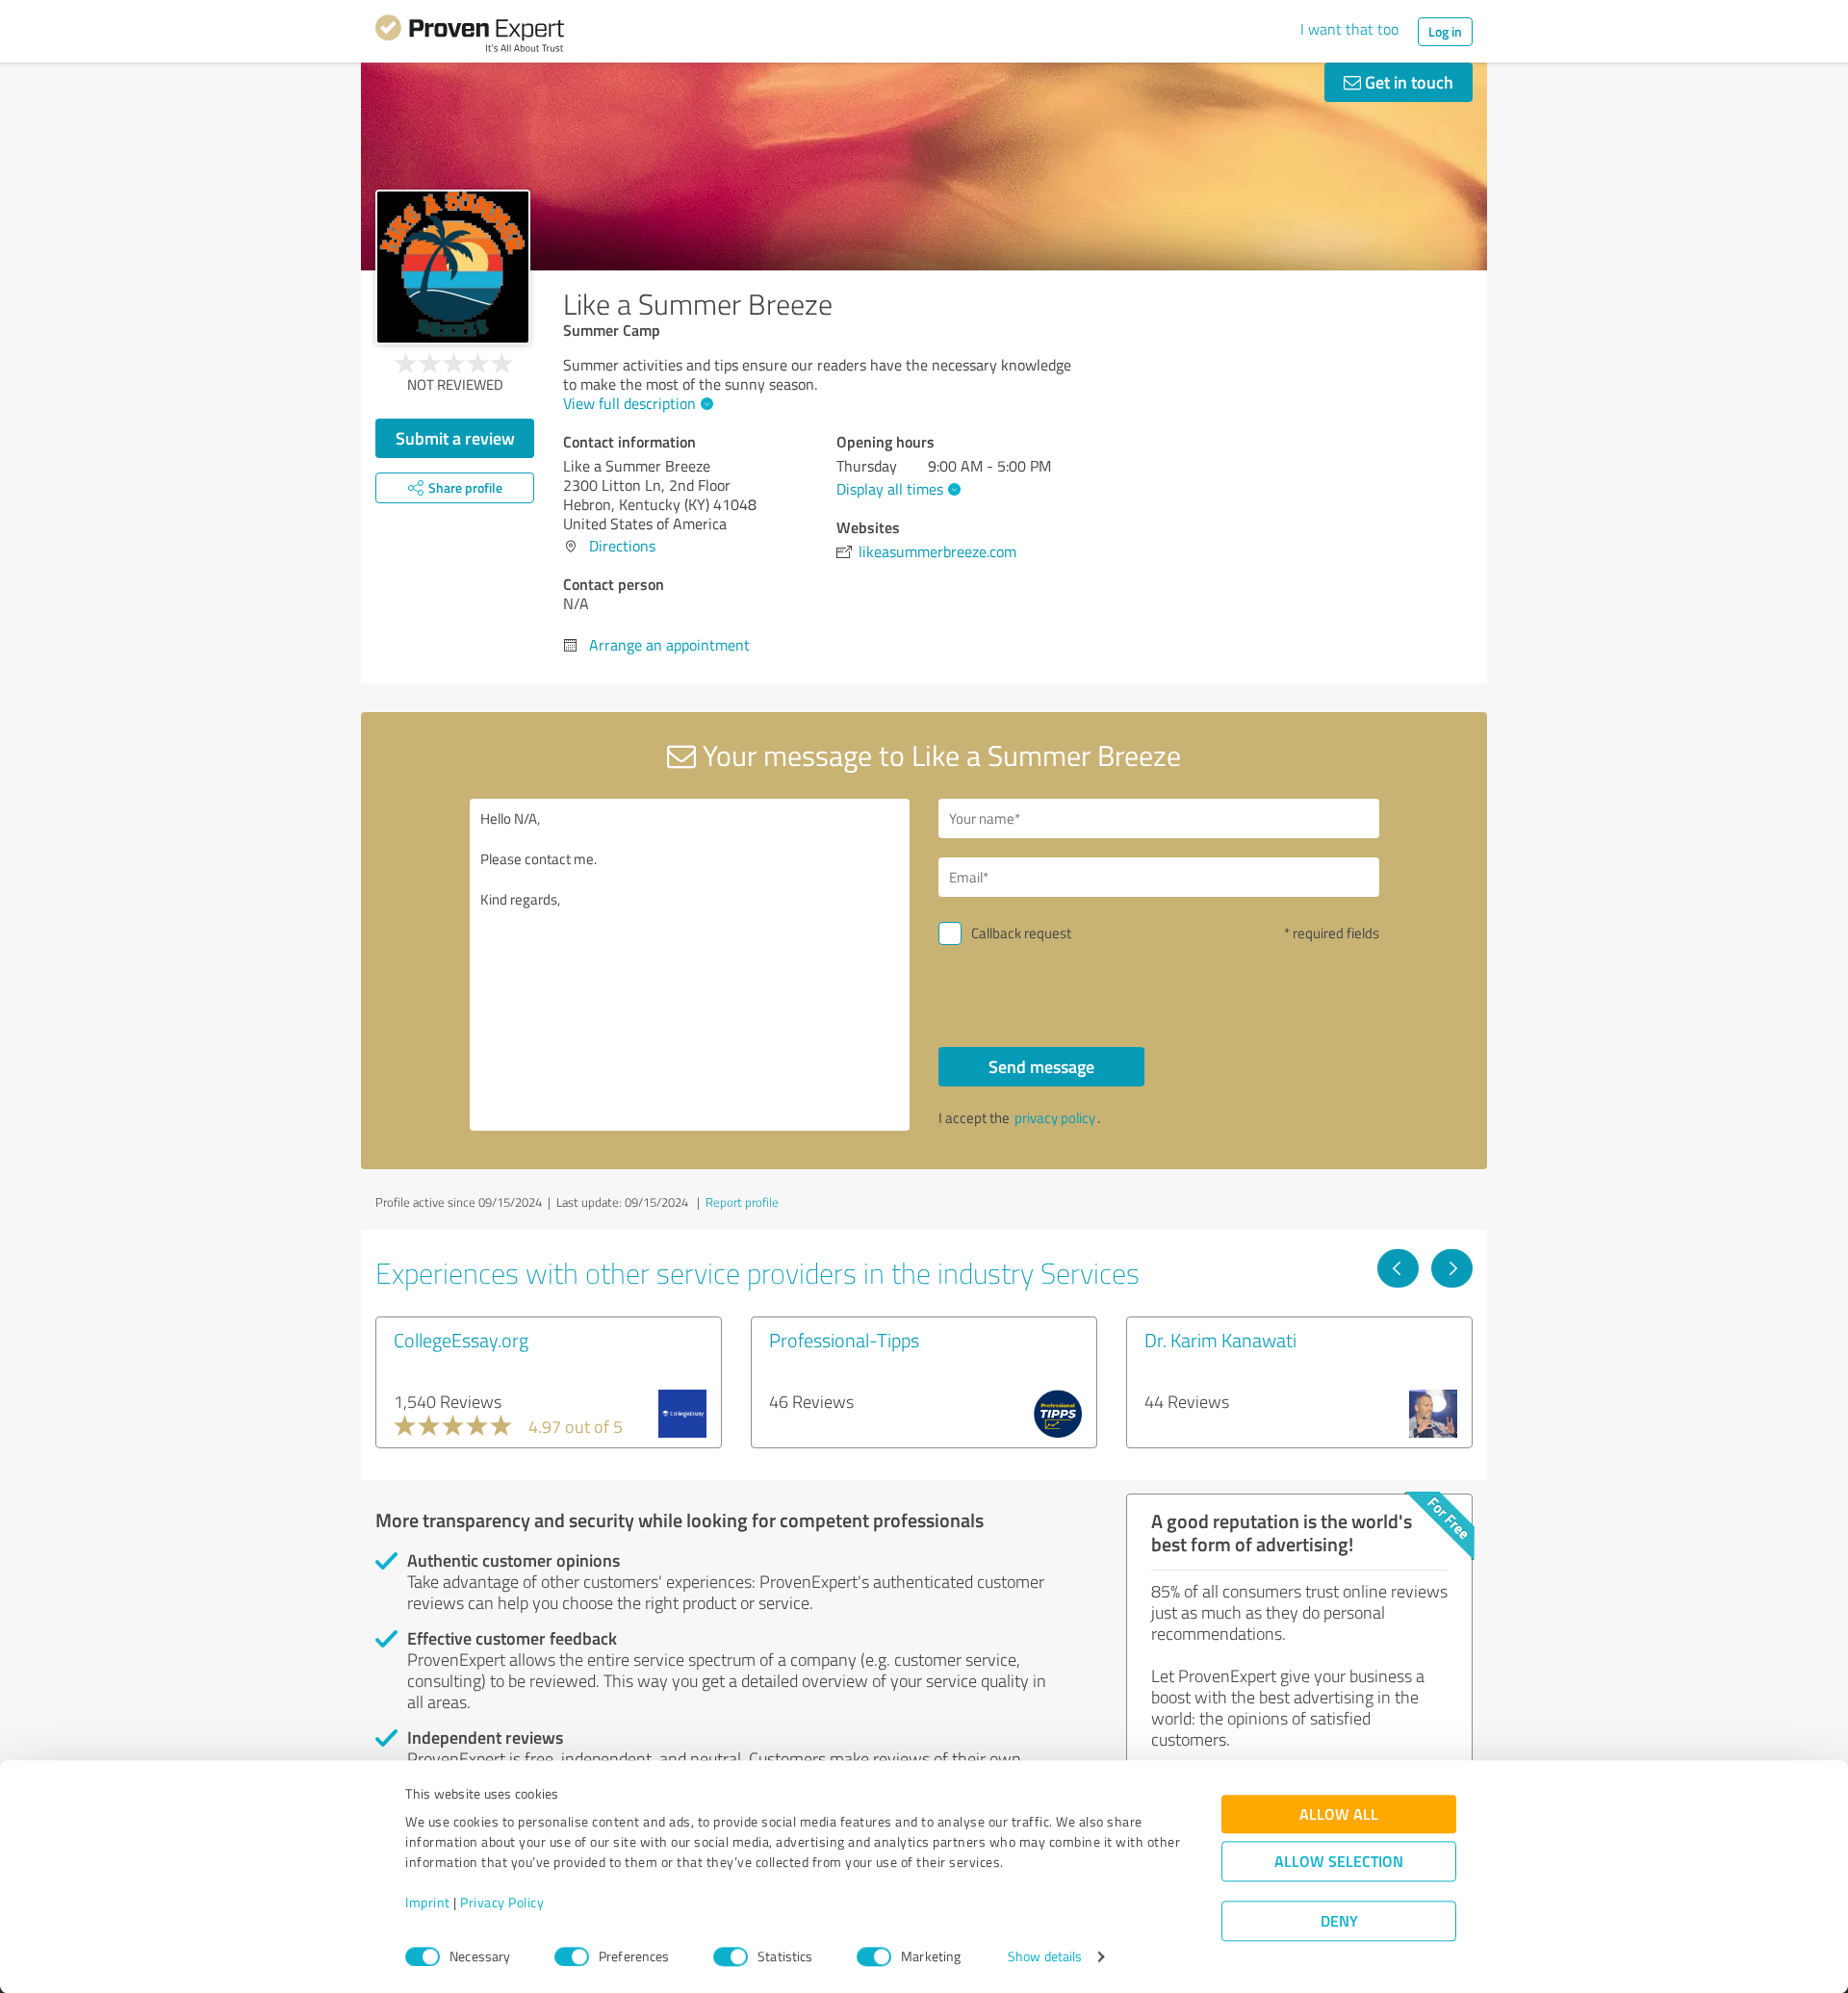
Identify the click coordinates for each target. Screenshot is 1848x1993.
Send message (1041, 1066)
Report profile (742, 1202)
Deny (1339, 1921)
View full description (629, 403)
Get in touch (1407, 82)
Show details (1045, 1957)
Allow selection (1339, 1862)
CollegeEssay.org (461, 1340)
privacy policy (1055, 1118)
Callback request (1021, 933)
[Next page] (1452, 1268)
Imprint (428, 1903)
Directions (622, 546)
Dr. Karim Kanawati (1220, 1340)
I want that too (1349, 29)
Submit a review (455, 438)
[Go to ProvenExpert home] (470, 37)
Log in (1445, 31)
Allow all (1339, 1814)
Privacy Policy (502, 1903)
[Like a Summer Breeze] (453, 267)
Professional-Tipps (844, 1340)
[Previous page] (1398, 1268)
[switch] (572, 1956)
